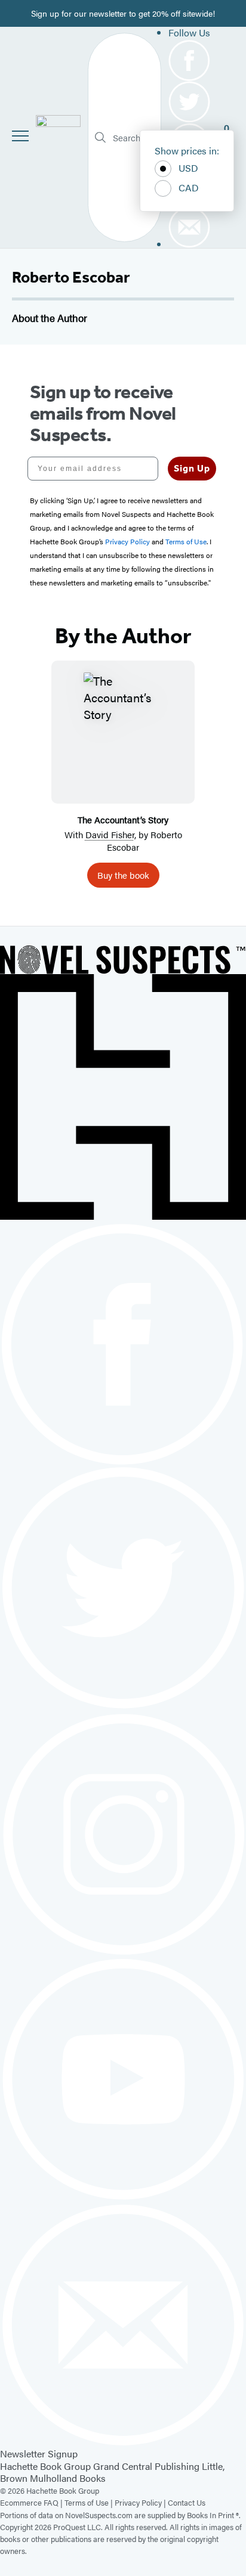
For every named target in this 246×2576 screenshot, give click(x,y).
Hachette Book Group (45, 2466)
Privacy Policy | (141, 2502)
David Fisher (110, 834)
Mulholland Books (68, 2478)
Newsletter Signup (39, 2453)
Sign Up (192, 468)
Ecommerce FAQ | (32, 2502)
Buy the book (123, 875)
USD (188, 168)
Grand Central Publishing (146, 2466)
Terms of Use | (90, 2502)
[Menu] (20, 136)
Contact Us (187, 2502)
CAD (189, 187)
